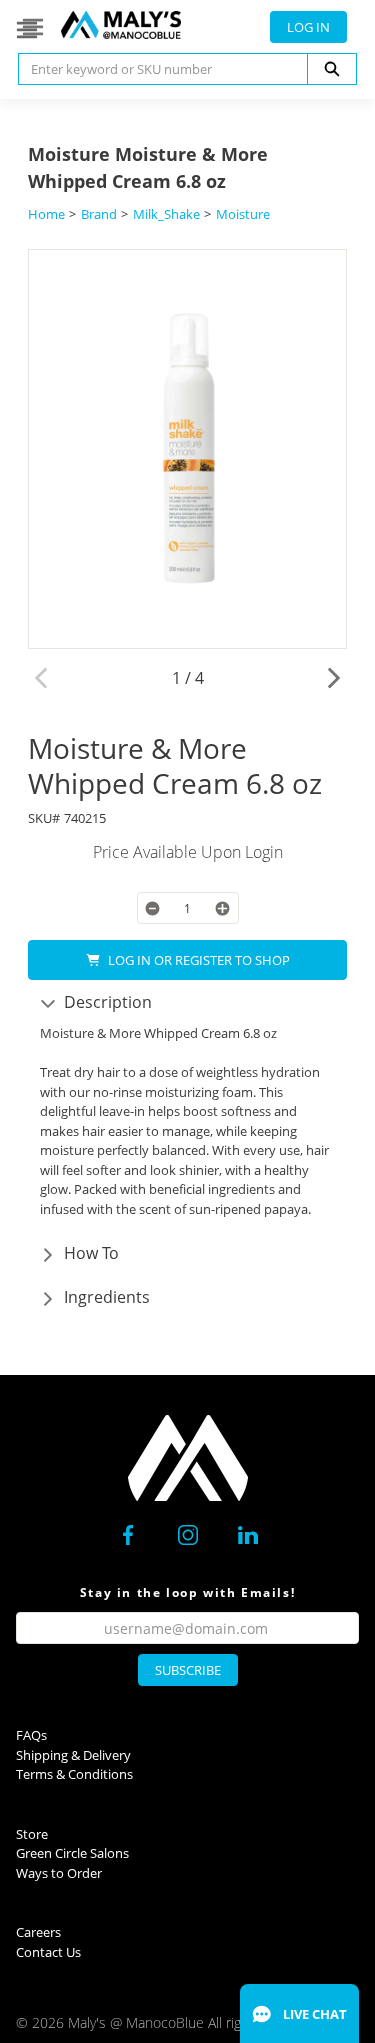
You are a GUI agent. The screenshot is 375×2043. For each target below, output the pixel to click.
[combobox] (155, 69)
